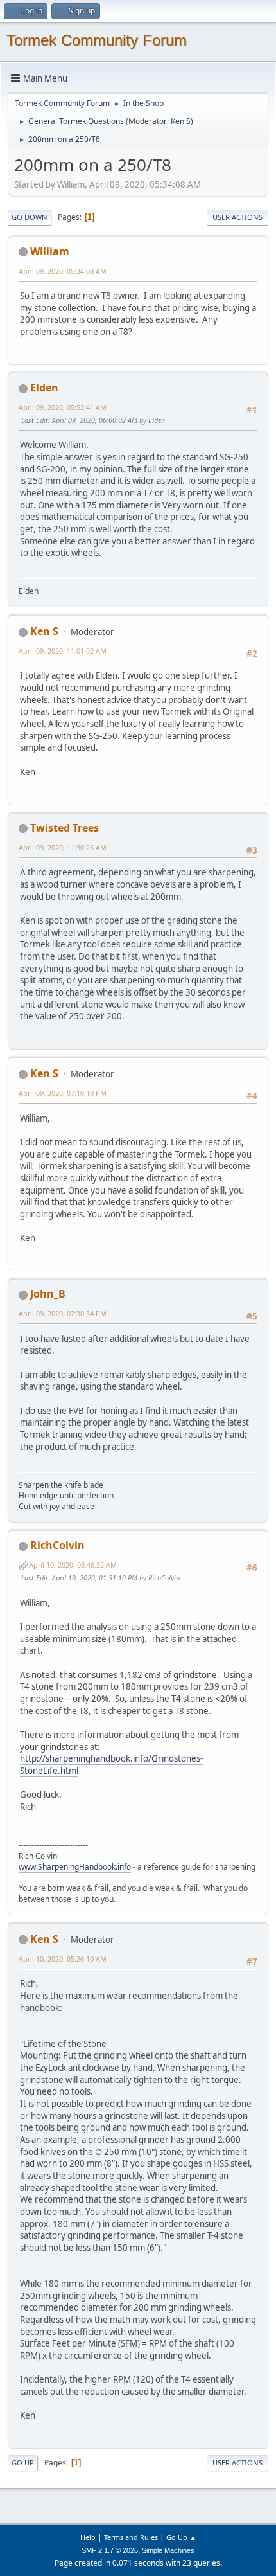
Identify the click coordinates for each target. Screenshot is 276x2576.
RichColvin (57, 1545)
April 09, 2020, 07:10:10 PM (63, 1093)
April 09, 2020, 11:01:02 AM (63, 651)
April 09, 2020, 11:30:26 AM (63, 847)
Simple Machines (168, 2550)
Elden (44, 388)
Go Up (23, 2463)
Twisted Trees (65, 828)
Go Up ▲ (181, 2537)
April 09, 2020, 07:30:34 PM (63, 1313)
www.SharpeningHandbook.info (75, 1867)
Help (88, 2537)
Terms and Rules (131, 2537)
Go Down (30, 217)
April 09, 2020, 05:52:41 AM (63, 407)
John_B (48, 1294)
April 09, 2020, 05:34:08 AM (63, 271)
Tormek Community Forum (97, 40)
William (50, 251)
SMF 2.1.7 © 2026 (110, 2550)
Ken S (181, 121)
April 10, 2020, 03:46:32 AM (73, 1565)
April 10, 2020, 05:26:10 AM (63, 1959)
